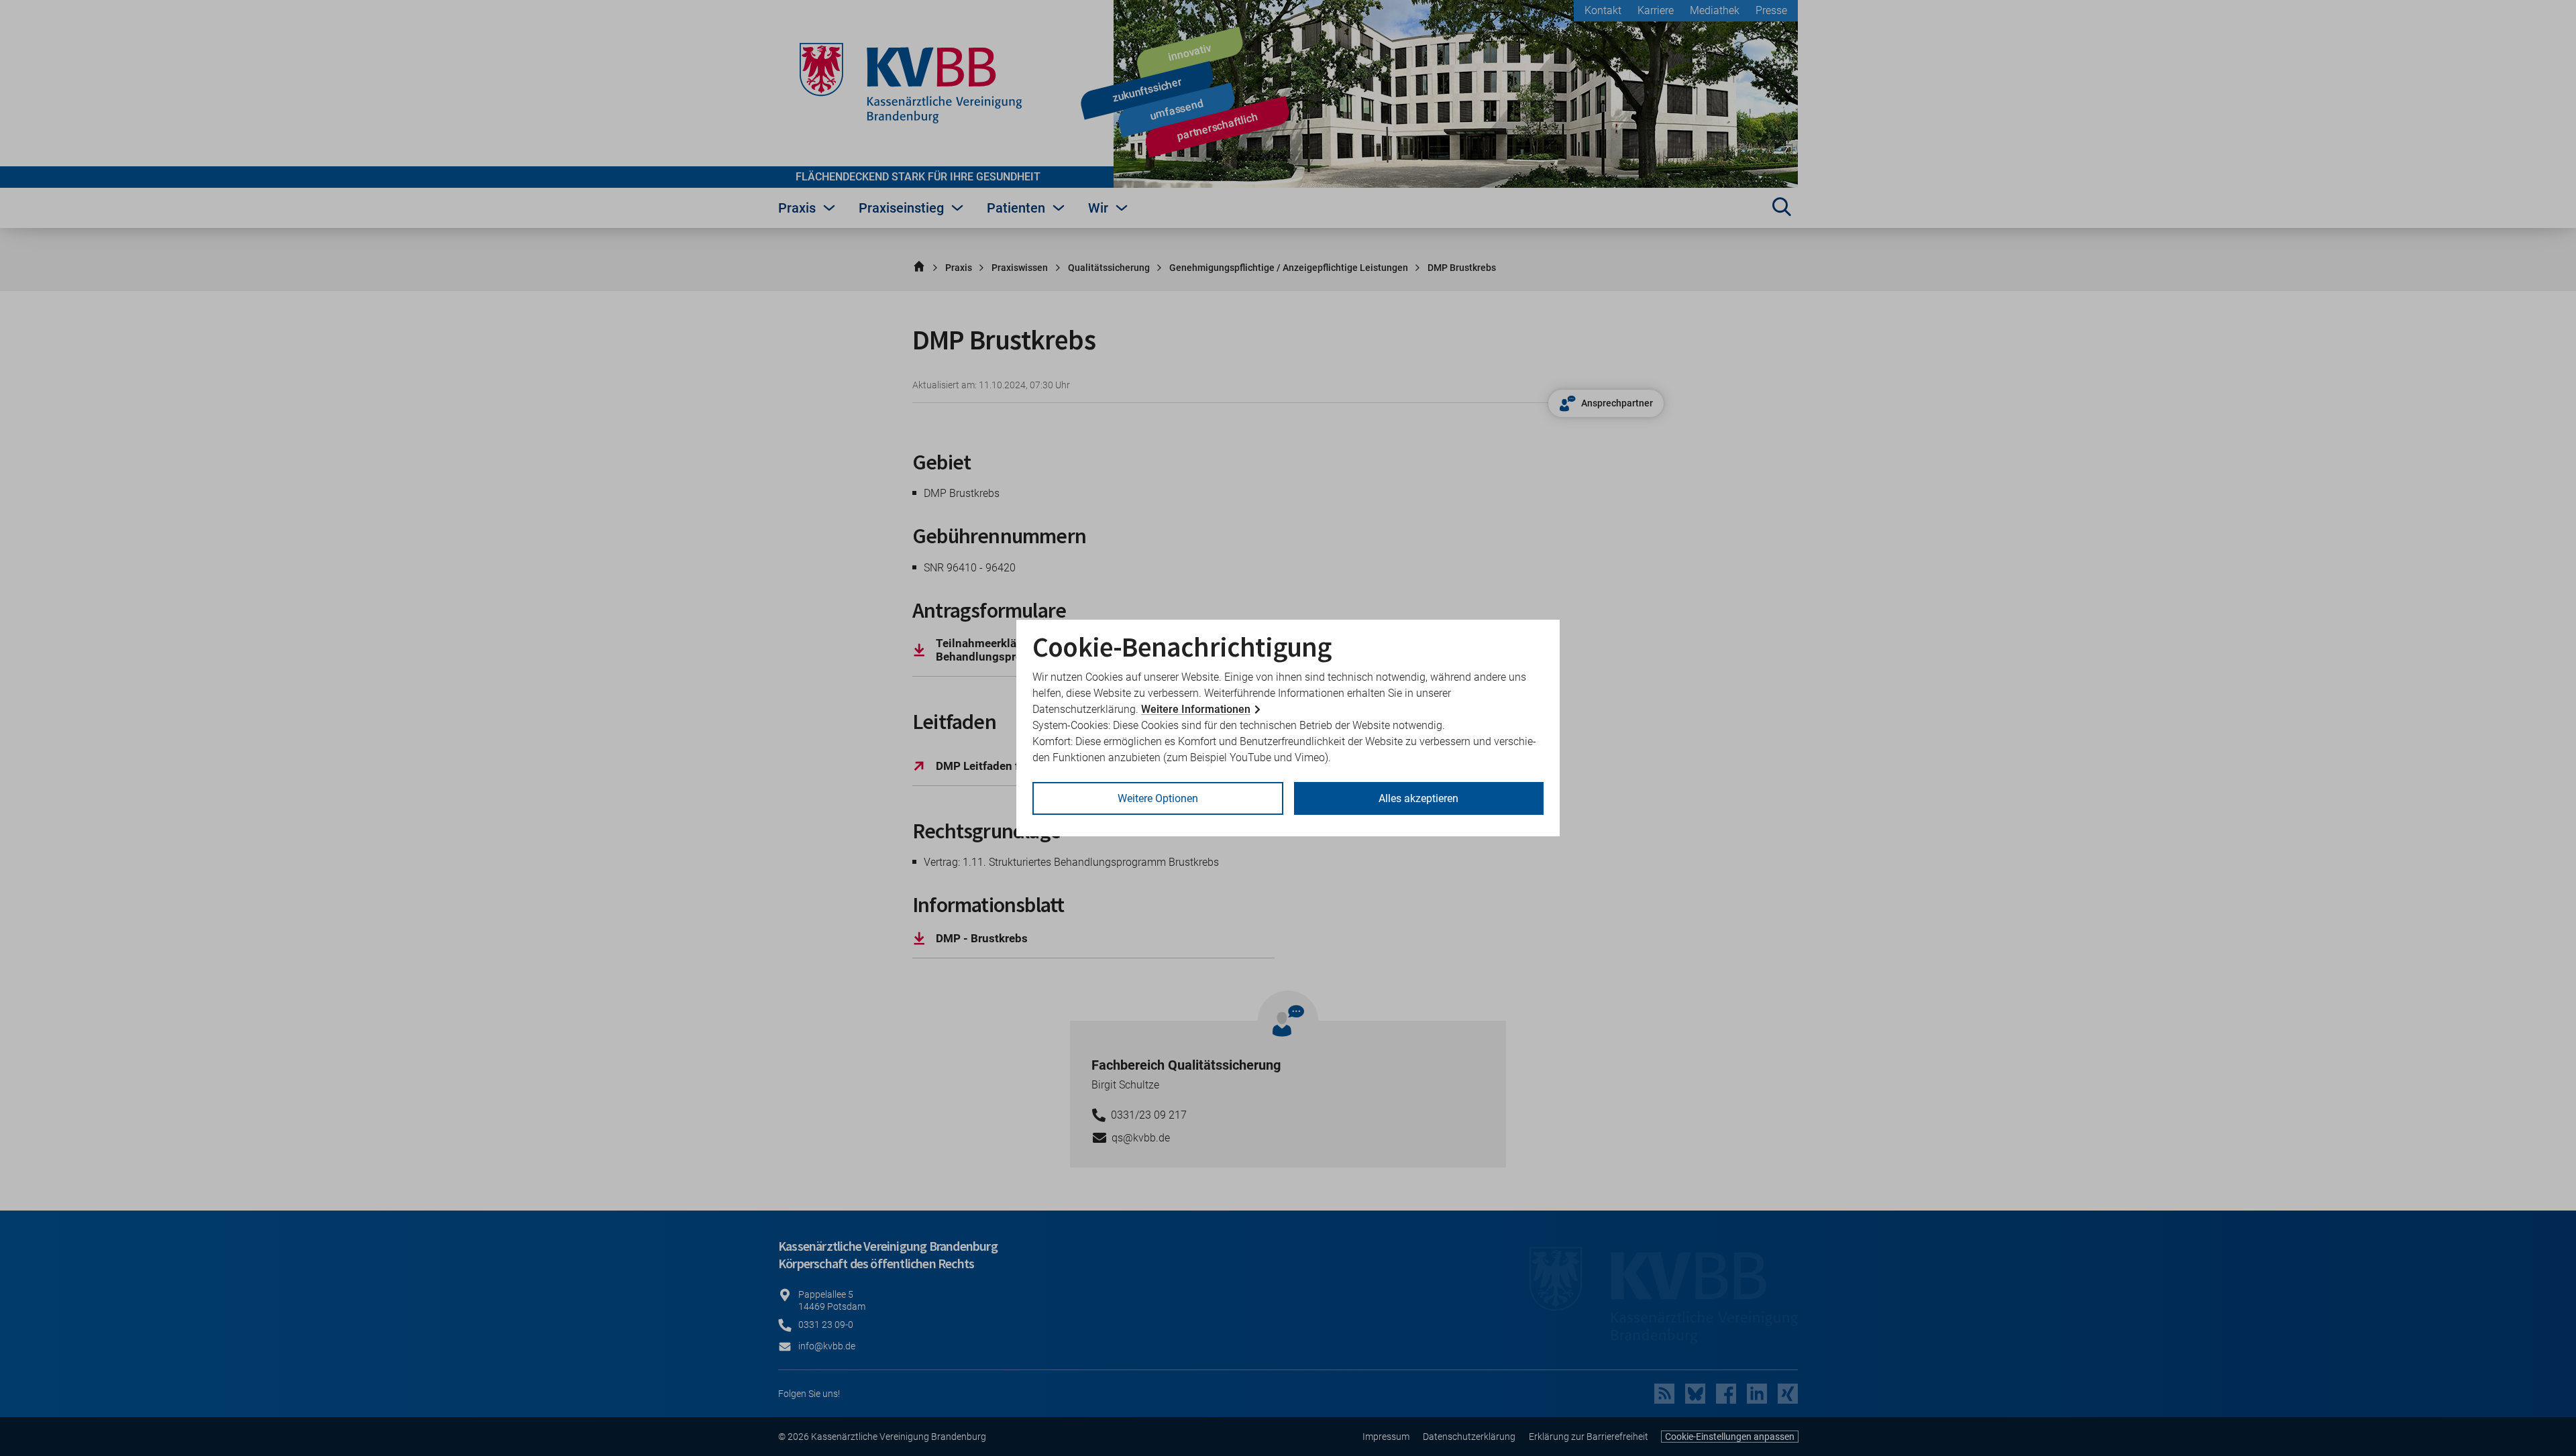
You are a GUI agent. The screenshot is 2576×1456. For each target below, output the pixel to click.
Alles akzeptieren (1418, 798)
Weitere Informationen (1196, 709)
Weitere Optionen (1158, 798)
